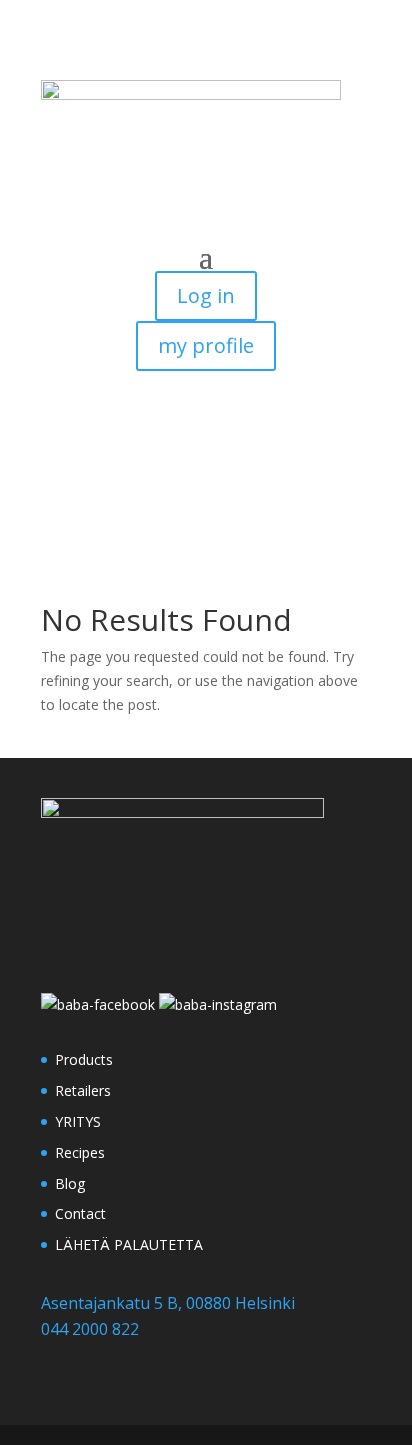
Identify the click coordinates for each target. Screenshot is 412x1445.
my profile (206, 345)
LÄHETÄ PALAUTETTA (129, 1244)
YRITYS (78, 1121)
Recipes (80, 1152)
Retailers (83, 1090)
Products (84, 1059)
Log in (206, 295)
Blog (70, 1183)
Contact (80, 1213)
